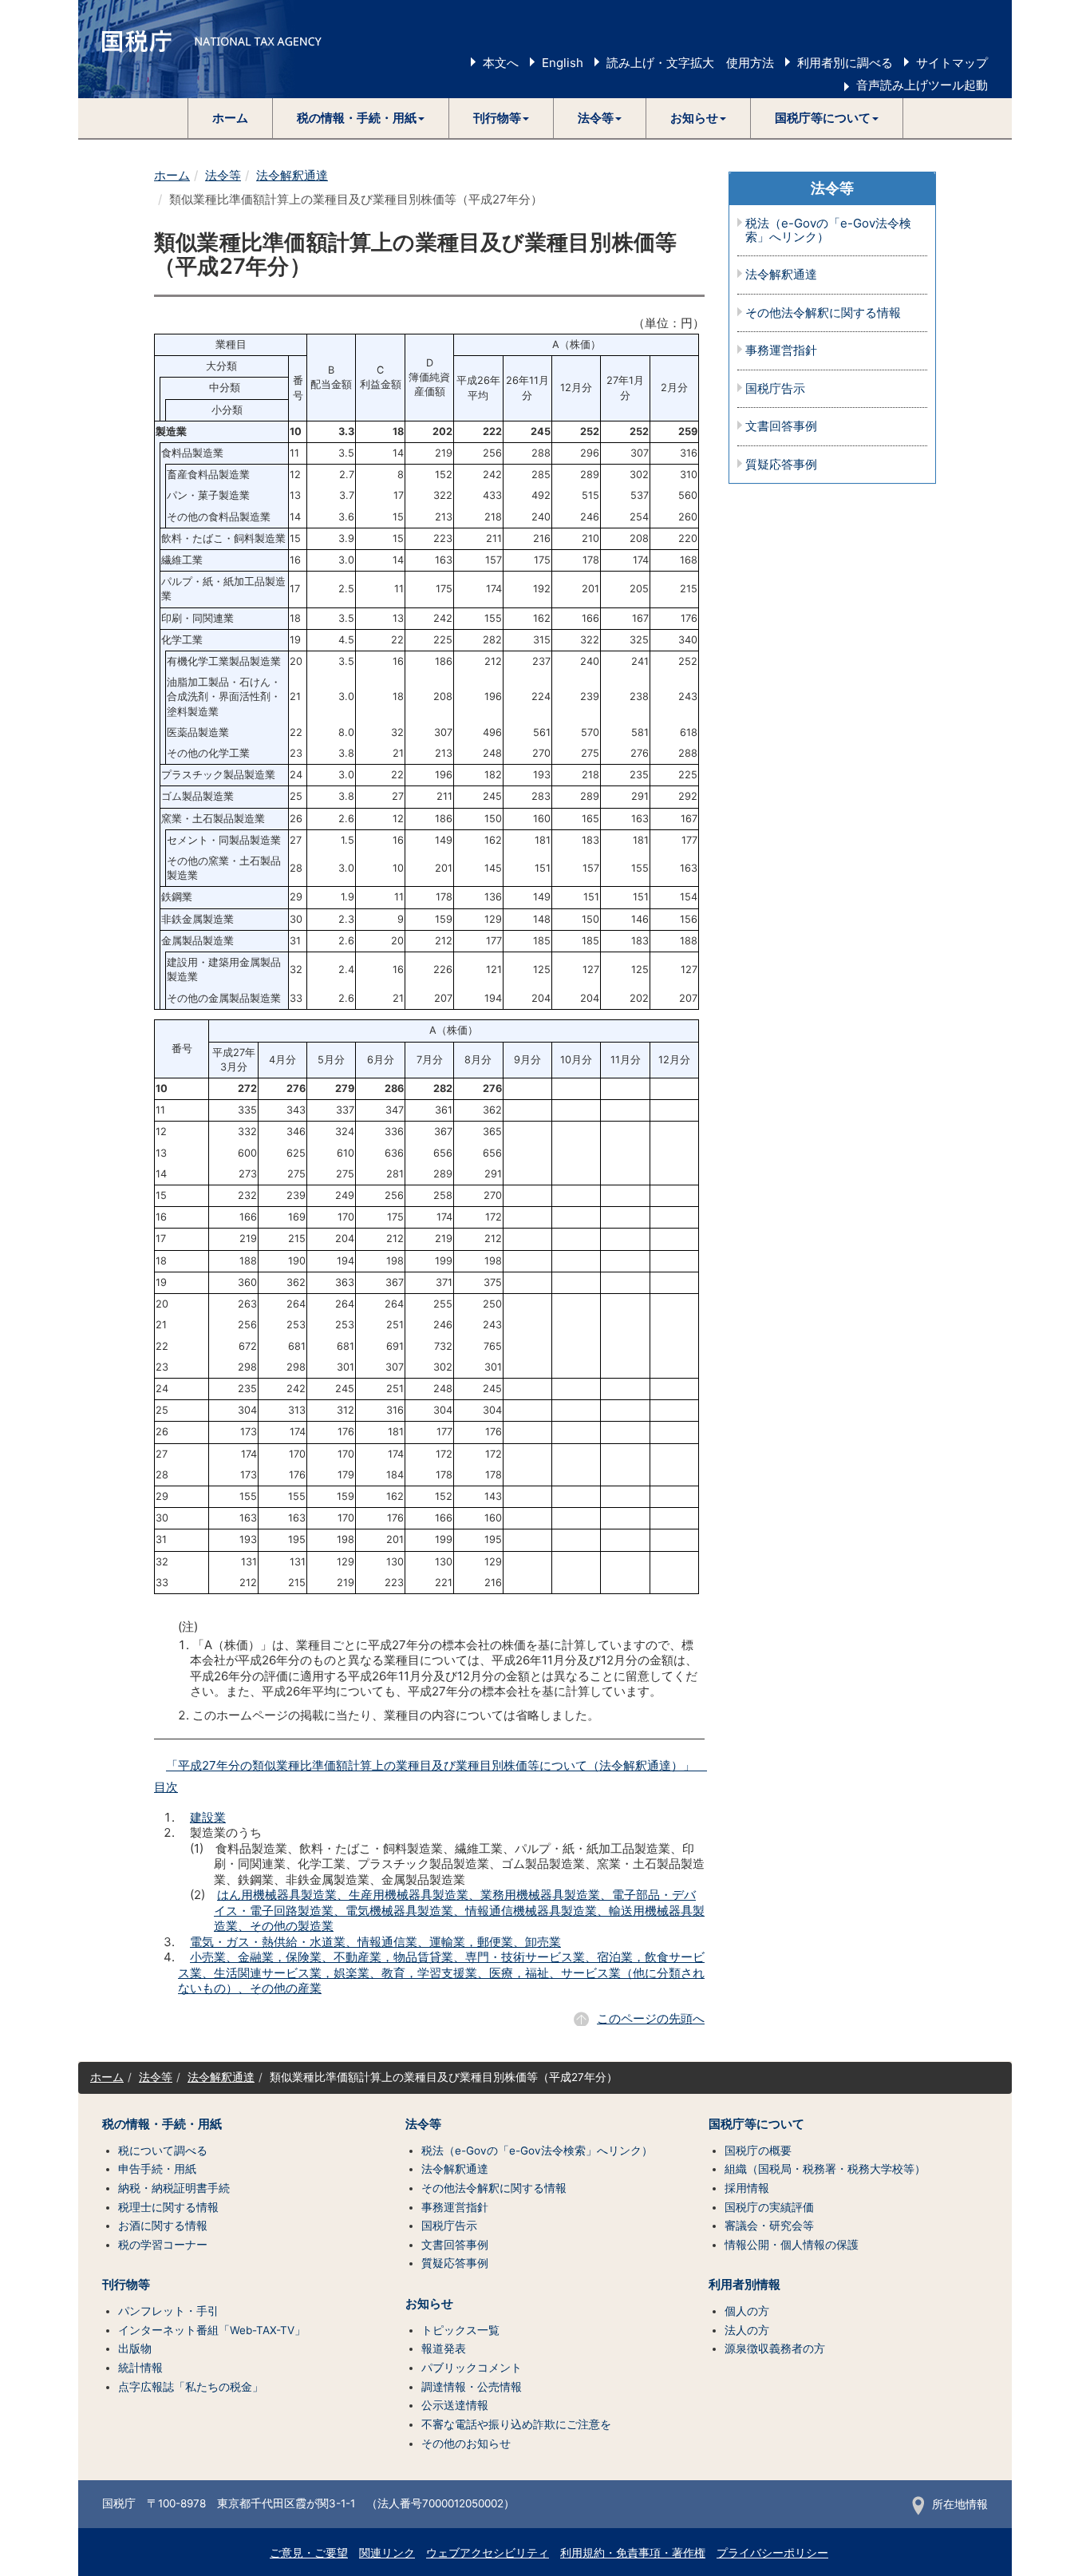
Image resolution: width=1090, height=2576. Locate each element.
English (563, 63)
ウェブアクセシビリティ (488, 2553)
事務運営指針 (781, 351)
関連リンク (387, 2553)
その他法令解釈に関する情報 (823, 313)
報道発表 (444, 2348)
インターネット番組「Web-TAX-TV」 (212, 2330)
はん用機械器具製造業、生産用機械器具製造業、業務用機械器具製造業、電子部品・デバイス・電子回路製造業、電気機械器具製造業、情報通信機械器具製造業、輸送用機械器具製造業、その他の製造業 (459, 1910)
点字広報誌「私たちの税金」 (191, 2387)
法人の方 (747, 2330)
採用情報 (747, 2188)
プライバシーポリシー (772, 2553)
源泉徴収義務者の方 (775, 2348)
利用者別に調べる (845, 63)
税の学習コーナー (163, 2245)
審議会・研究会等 (769, 2226)
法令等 (223, 175)
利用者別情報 (744, 2285)
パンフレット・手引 (168, 2311)
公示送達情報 (455, 2405)
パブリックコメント (472, 2368)
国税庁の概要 (758, 2151)
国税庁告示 (775, 389)
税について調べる (163, 2151)
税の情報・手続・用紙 (162, 2124)
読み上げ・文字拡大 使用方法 (690, 63)
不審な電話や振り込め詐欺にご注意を (516, 2424)
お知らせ (429, 2304)
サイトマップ (952, 63)
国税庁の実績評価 (769, 2207)
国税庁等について (756, 2124)
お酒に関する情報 (163, 2226)
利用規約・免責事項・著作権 (633, 2553)
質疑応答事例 (781, 465)
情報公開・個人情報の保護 (792, 2245)
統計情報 (140, 2368)
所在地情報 (960, 2504)
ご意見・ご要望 (309, 2553)
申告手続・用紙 (157, 2169)
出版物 (135, 2348)
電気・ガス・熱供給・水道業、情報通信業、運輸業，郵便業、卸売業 (375, 1942)
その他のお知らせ (466, 2443)
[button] (361, 118)
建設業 (208, 1817)
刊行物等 (126, 2285)
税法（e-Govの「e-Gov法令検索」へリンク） (828, 230)
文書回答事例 (781, 427)
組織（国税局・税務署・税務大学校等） (825, 2169)
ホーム (230, 118)
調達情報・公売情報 (472, 2387)
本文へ (501, 63)
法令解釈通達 (292, 175)
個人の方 (747, 2311)
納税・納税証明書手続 (174, 2188)
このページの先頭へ (651, 2018)
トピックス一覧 (460, 2330)
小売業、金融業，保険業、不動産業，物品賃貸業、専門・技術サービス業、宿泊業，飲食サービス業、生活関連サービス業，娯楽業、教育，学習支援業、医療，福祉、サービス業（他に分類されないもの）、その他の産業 (441, 1973)
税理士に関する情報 (168, 2207)
